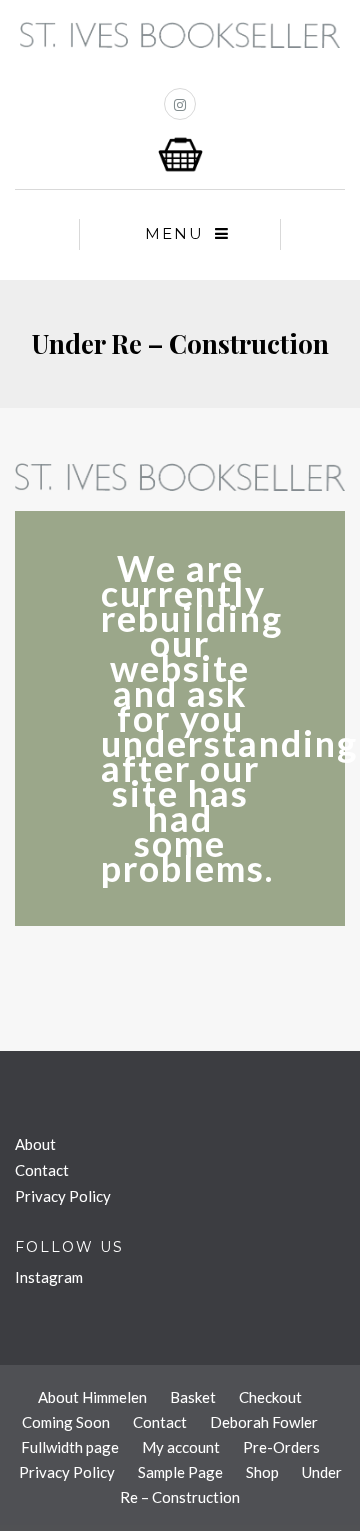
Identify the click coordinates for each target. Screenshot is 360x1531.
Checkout (270, 1397)
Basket (193, 1397)
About (35, 1144)
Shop (262, 1472)
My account (181, 1447)
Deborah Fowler (264, 1422)
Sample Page (180, 1472)
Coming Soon (66, 1422)
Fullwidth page (70, 1447)
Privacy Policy (63, 1196)
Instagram (49, 1277)
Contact (42, 1170)
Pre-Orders (281, 1447)
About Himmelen (92, 1397)
